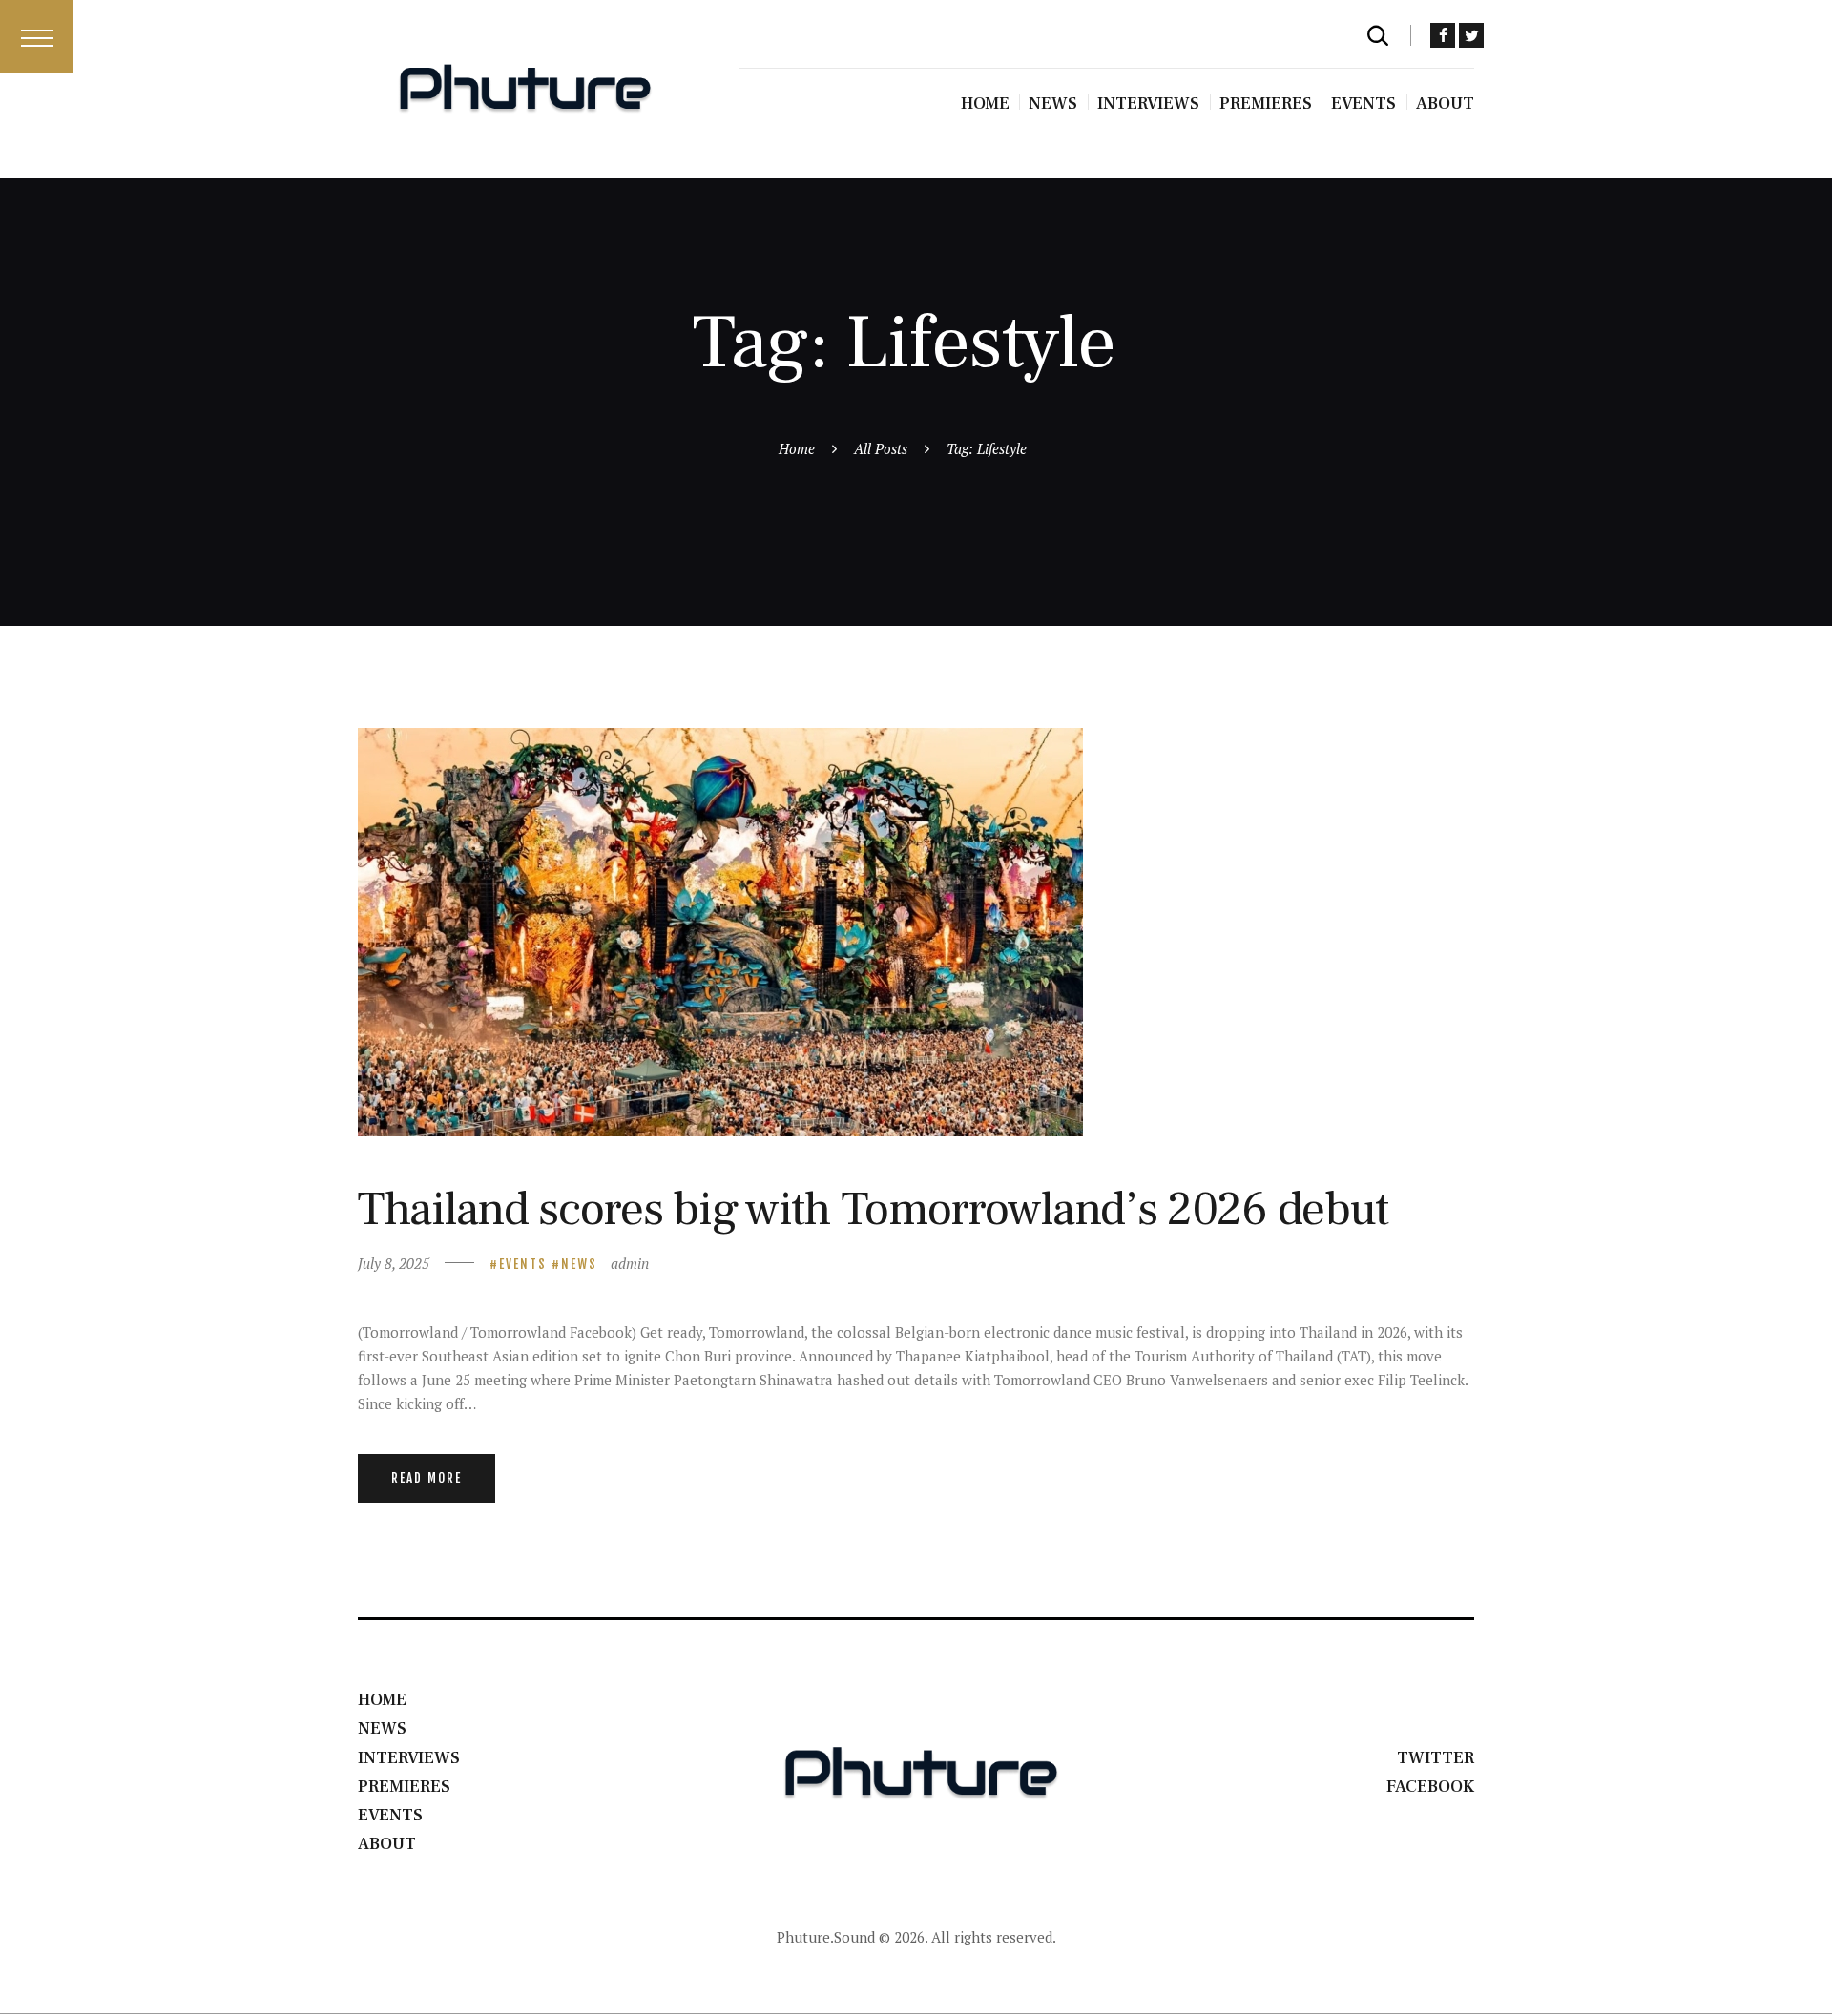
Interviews (409, 1758)
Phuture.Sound (826, 1937)
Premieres (404, 1787)
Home (797, 448)
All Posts (881, 448)
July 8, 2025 (394, 1263)
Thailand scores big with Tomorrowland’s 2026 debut (873, 1209)
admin (630, 1263)
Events (523, 1264)
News (579, 1264)
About (387, 1844)
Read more (427, 1478)
